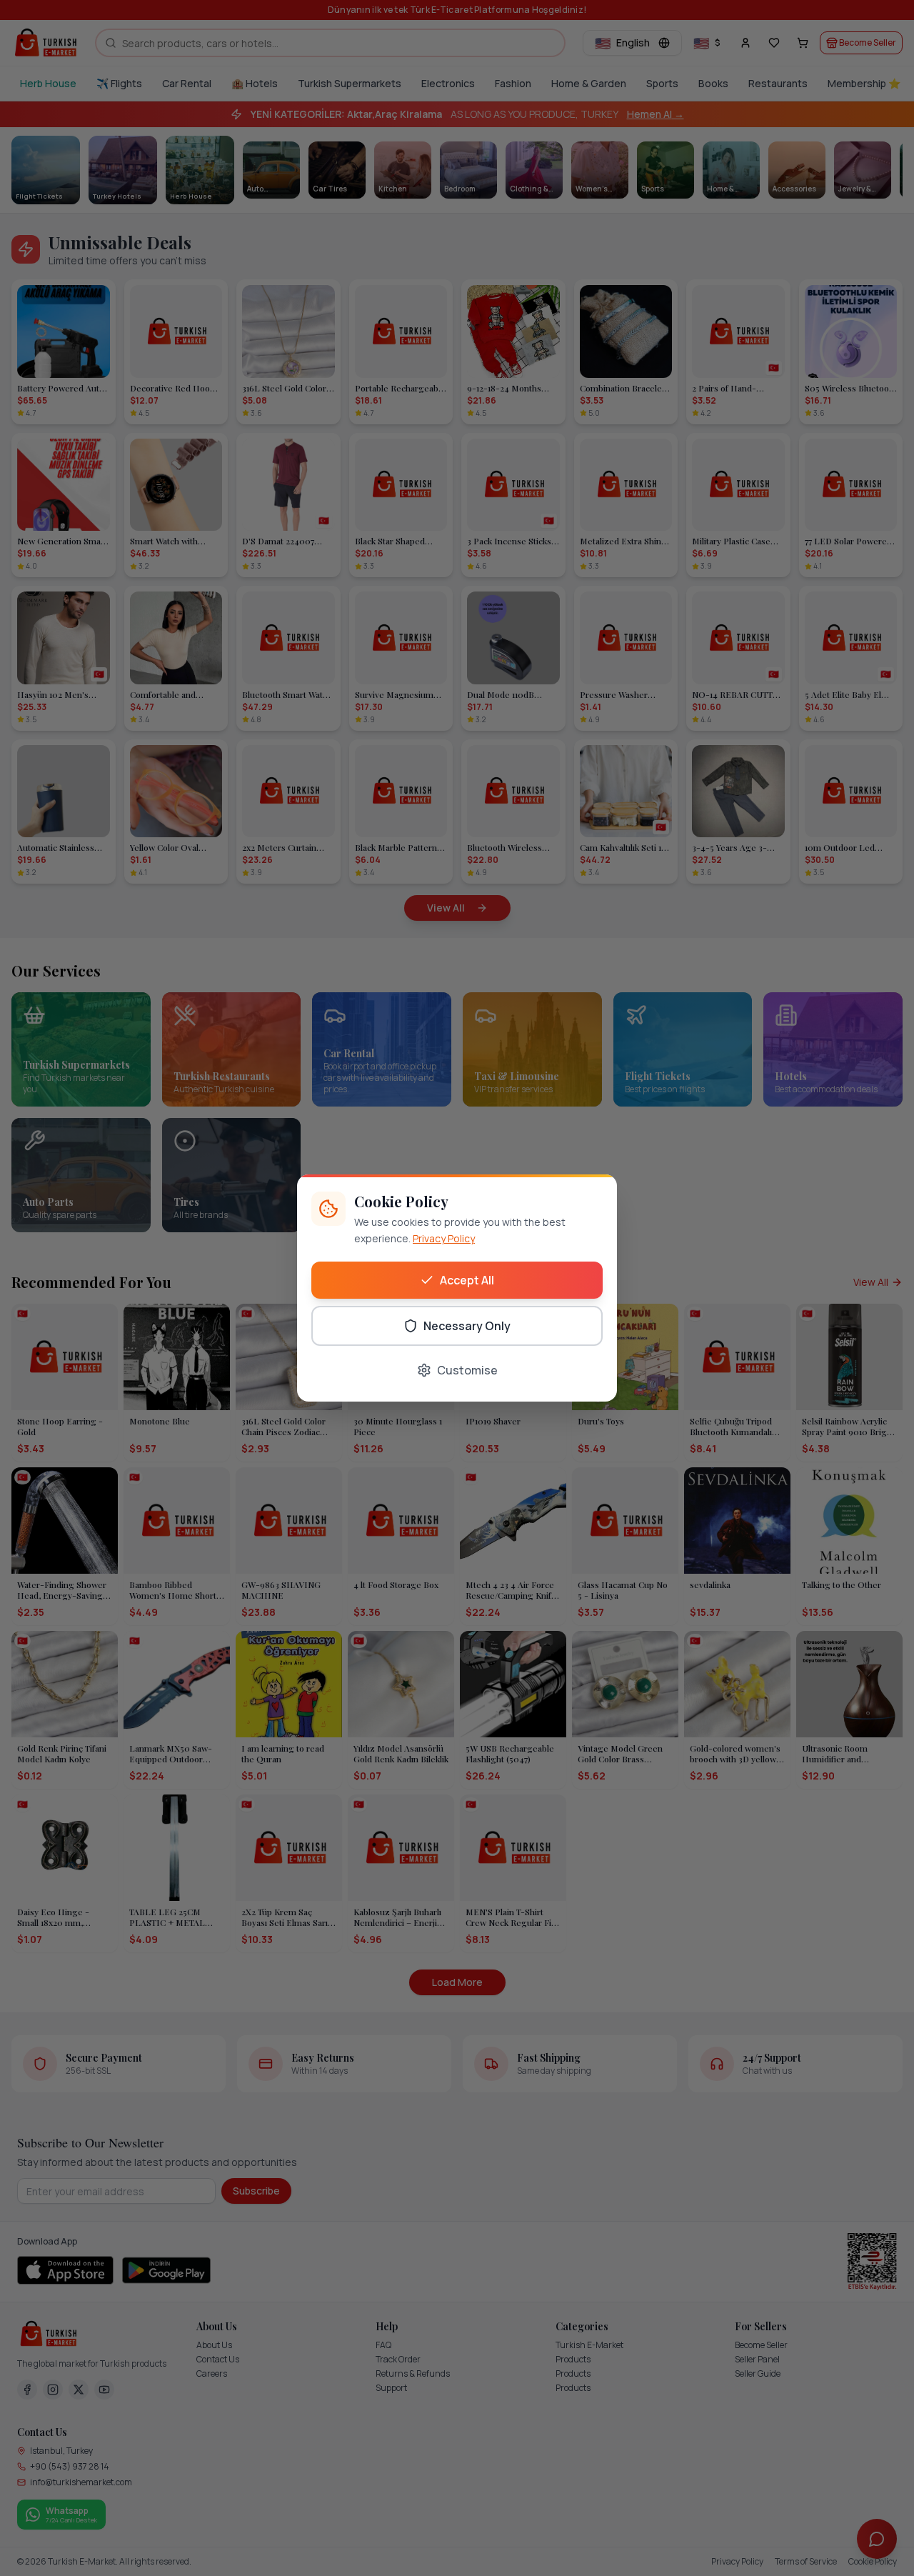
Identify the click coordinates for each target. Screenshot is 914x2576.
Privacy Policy (444, 1238)
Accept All (467, 1280)
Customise (467, 1370)
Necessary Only (467, 1326)
